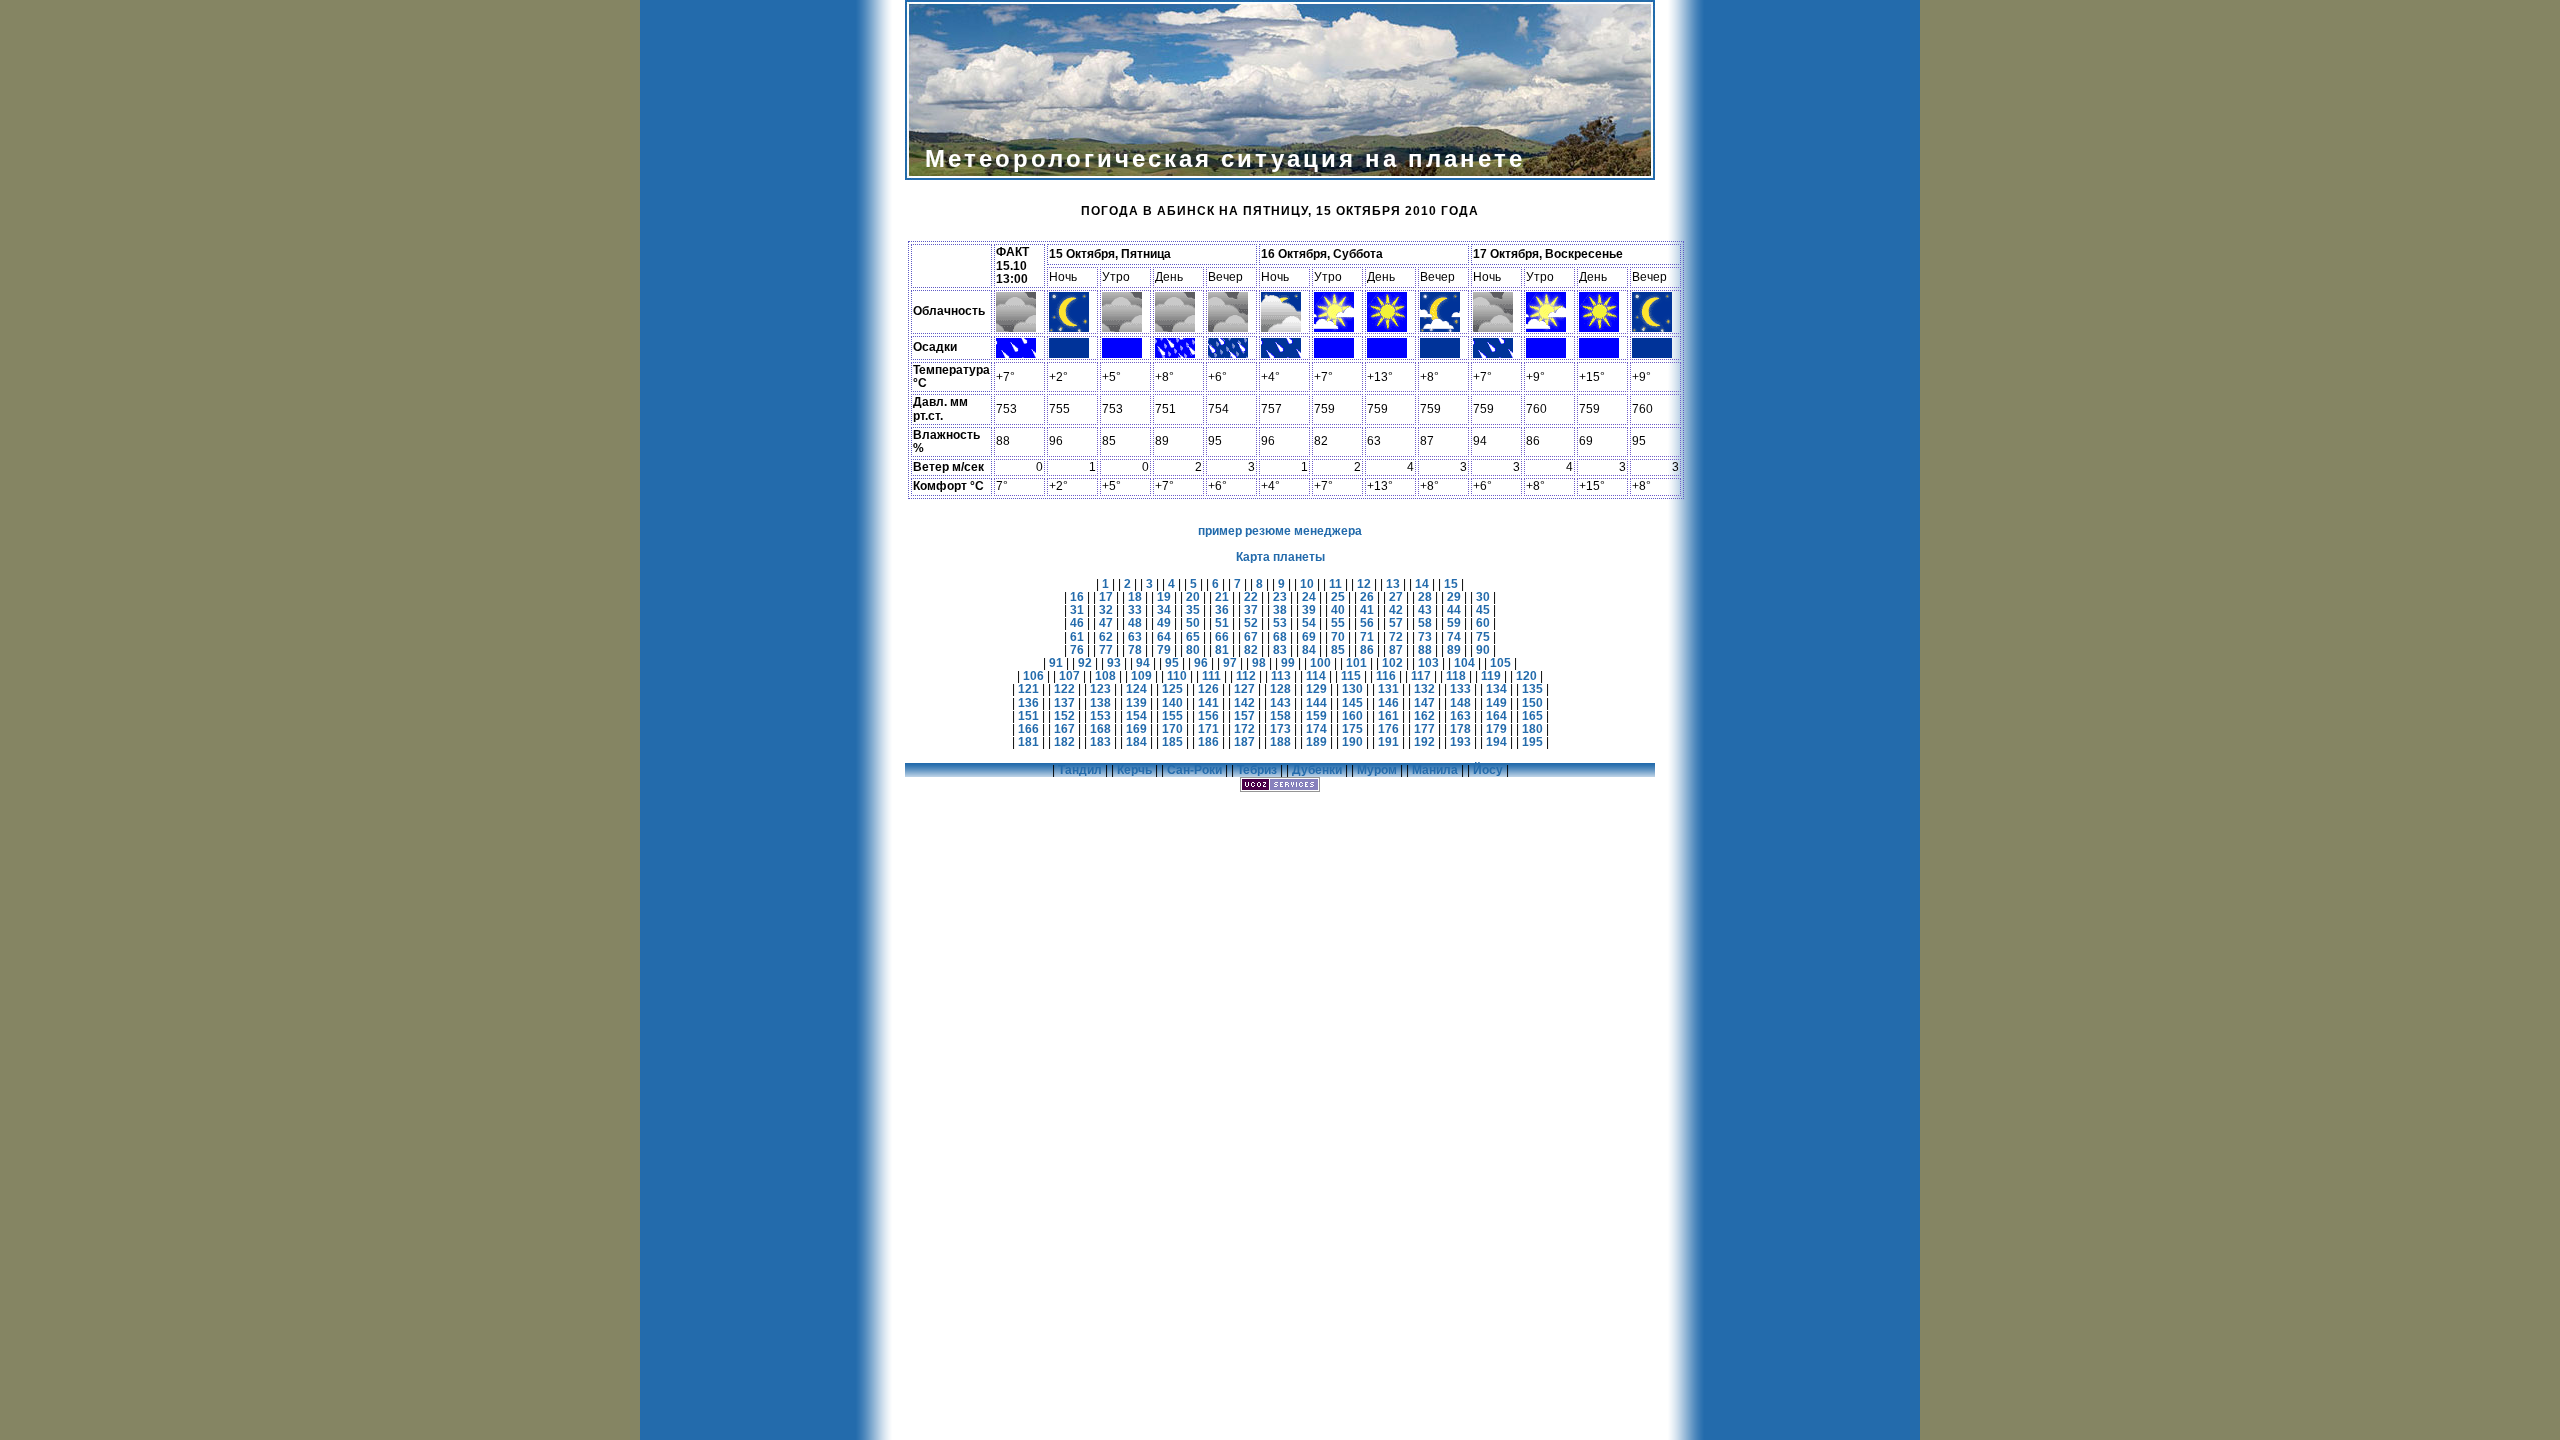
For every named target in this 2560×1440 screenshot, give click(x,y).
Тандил (1080, 770)
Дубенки (1317, 770)
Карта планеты (1280, 557)
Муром (1377, 770)
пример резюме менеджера (1280, 531)
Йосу (1488, 770)
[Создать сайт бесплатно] (1280, 788)
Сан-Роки (1194, 770)
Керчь (1134, 770)
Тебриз (1257, 770)
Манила (1435, 770)
